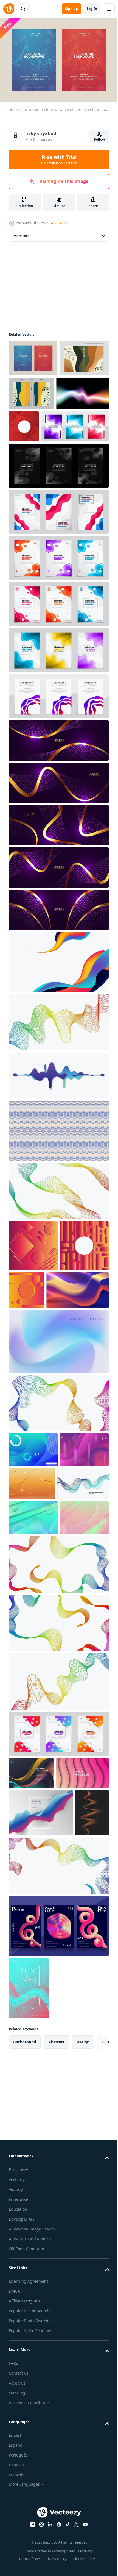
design (83, 2276)
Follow (99, 139)
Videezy (16, 2424)
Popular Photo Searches (31, 2555)
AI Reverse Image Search (32, 2463)
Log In (92, 9)
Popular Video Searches (30, 2565)
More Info (21, 233)
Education (18, 2443)
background (25, 2276)
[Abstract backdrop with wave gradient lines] (58, 1056)
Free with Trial (59, 160)
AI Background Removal (31, 2473)
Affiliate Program (24, 2535)
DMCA (14, 2525)
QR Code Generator (27, 2483)
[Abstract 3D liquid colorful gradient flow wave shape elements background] (40, 1375)
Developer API (22, 2453)
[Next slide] (96, 2276)
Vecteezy (17, 2414)
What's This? (60, 223)
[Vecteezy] (9, 9)
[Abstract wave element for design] (34, 1603)
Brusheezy (18, 2404)
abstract (56, 2276)
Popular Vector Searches (31, 2545)
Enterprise (18, 2434)
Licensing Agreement (28, 2515)
